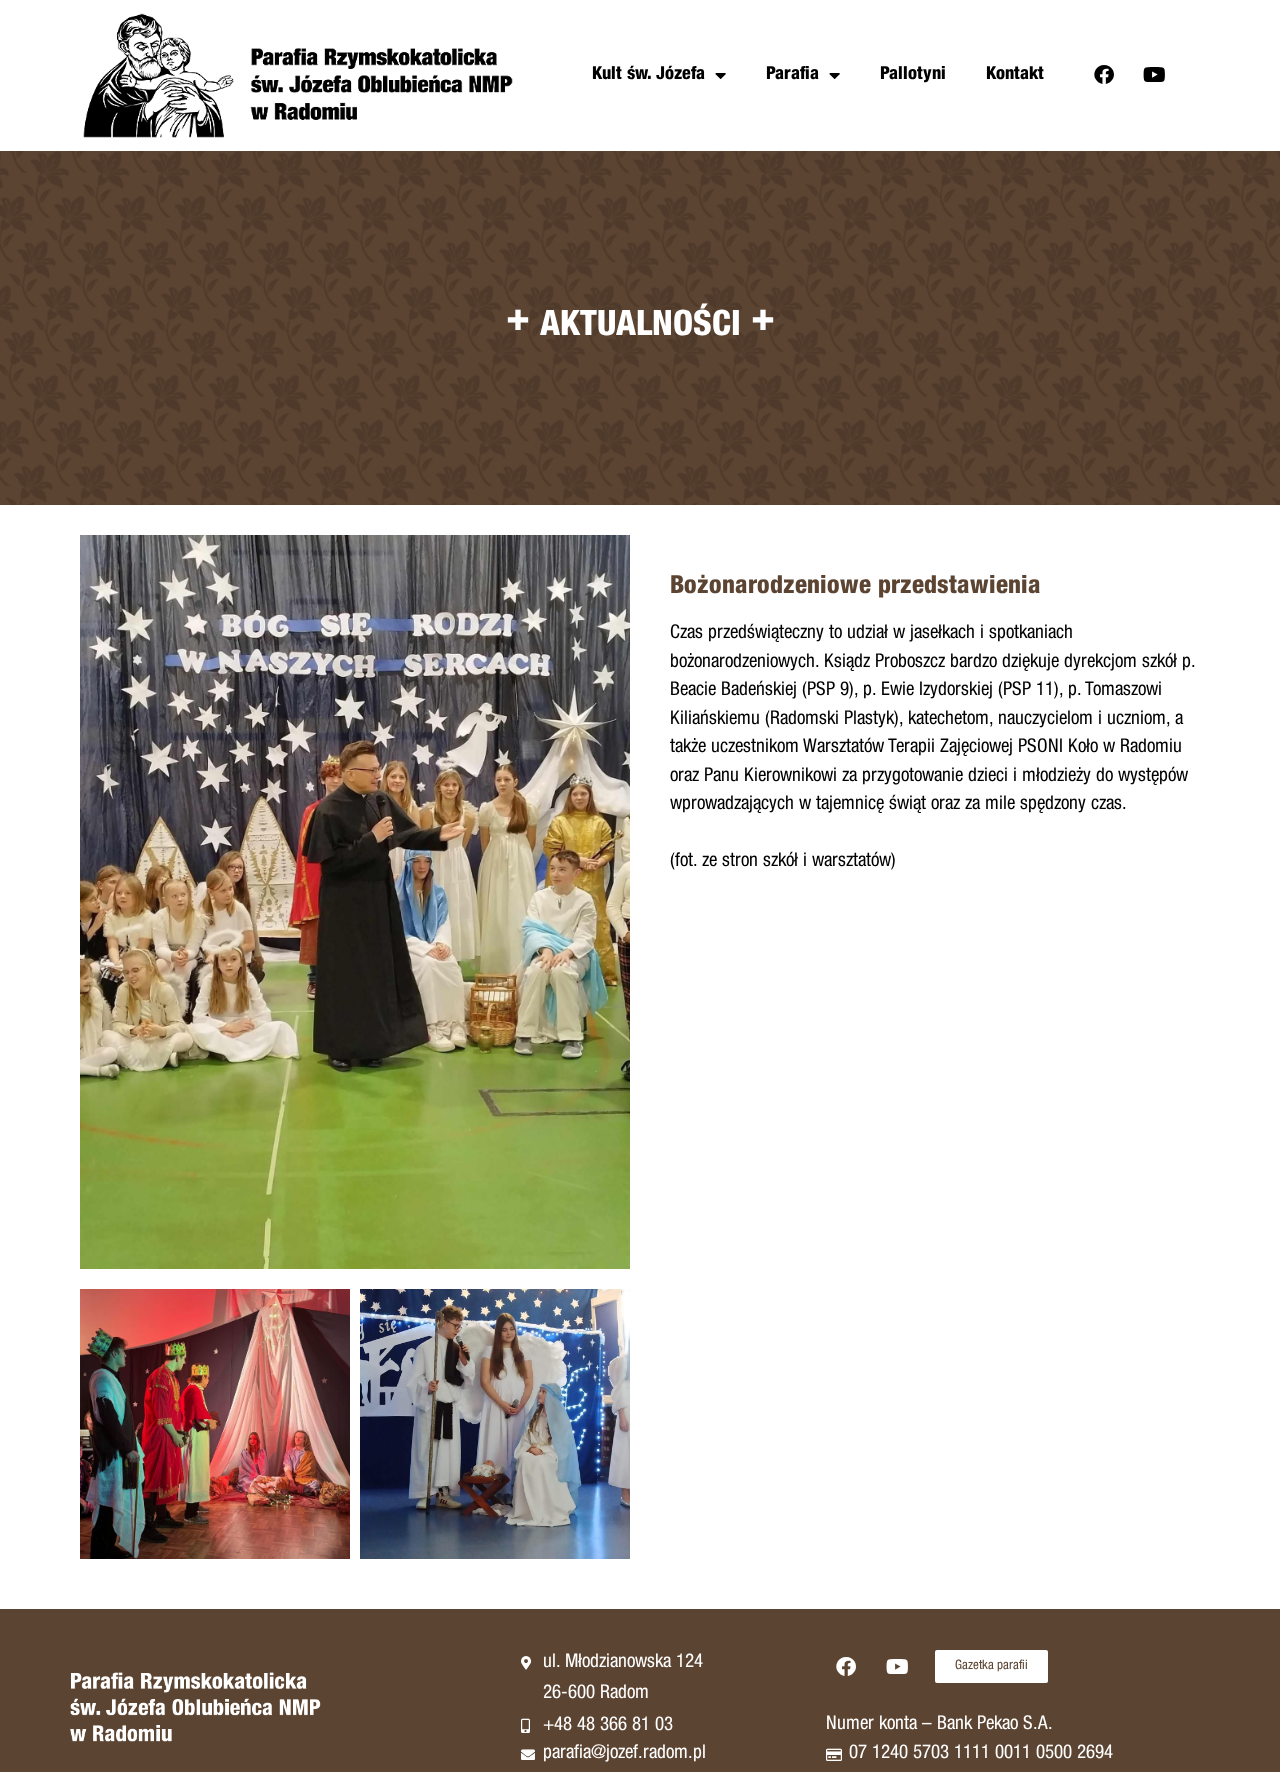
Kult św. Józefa (648, 75)
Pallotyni (913, 75)
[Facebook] (1104, 75)
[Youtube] (1155, 75)
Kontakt (1015, 75)
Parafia (792, 75)
